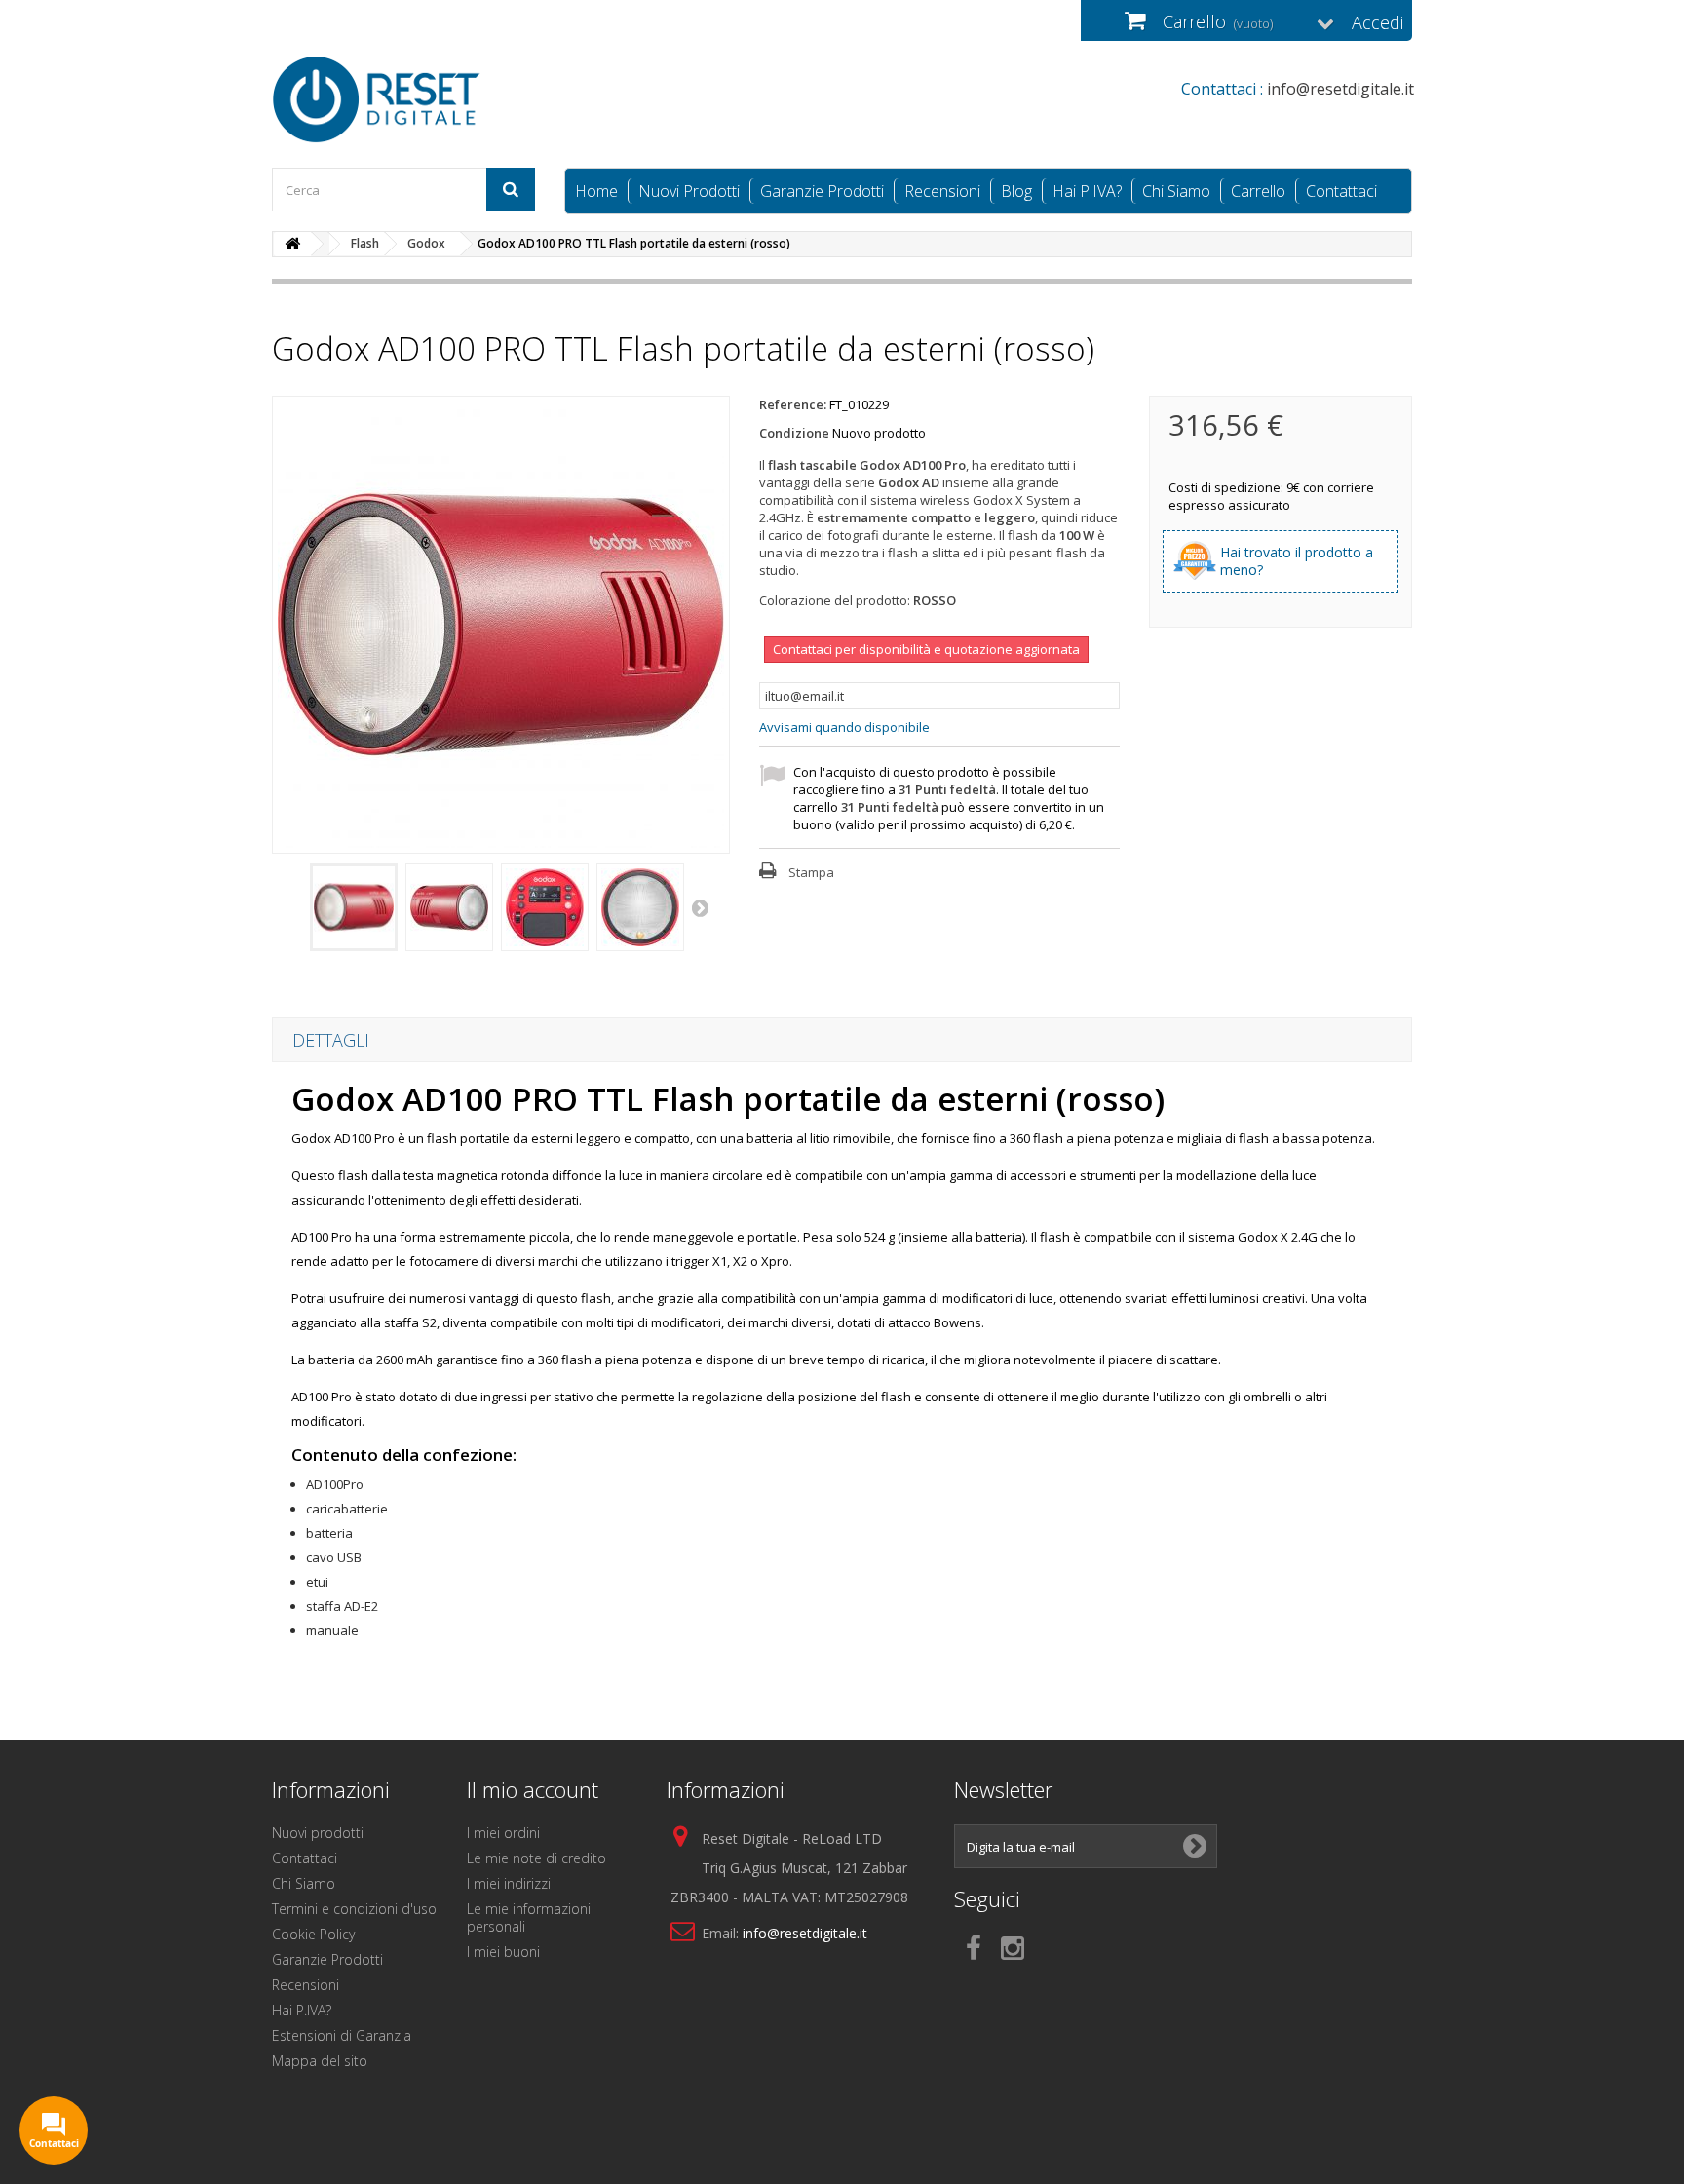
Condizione (794, 433)
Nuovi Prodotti (689, 191)
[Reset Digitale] (452, 99)
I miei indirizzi (509, 1883)
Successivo (702, 907)
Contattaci (1341, 191)
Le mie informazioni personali (529, 1917)
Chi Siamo (1176, 191)
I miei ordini (503, 1833)
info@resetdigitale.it (805, 1933)
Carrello (1258, 191)
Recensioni (942, 191)
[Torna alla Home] (292, 244)
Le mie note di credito (536, 1858)
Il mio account (533, 1789)
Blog (1016, 191)
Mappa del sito (320, 2061)
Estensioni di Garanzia (342, 2035)
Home (596, 191)
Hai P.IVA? (1087, 191)
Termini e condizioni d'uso (354, 1909)
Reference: (793, 404)
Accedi (1378, 22)
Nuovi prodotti (318, 1833)
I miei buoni (503, 1952)
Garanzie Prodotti (822, 191)
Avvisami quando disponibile (844, 727)
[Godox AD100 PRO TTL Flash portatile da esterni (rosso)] (354, 907)
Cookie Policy (313, 1934)
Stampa (811, 872)
